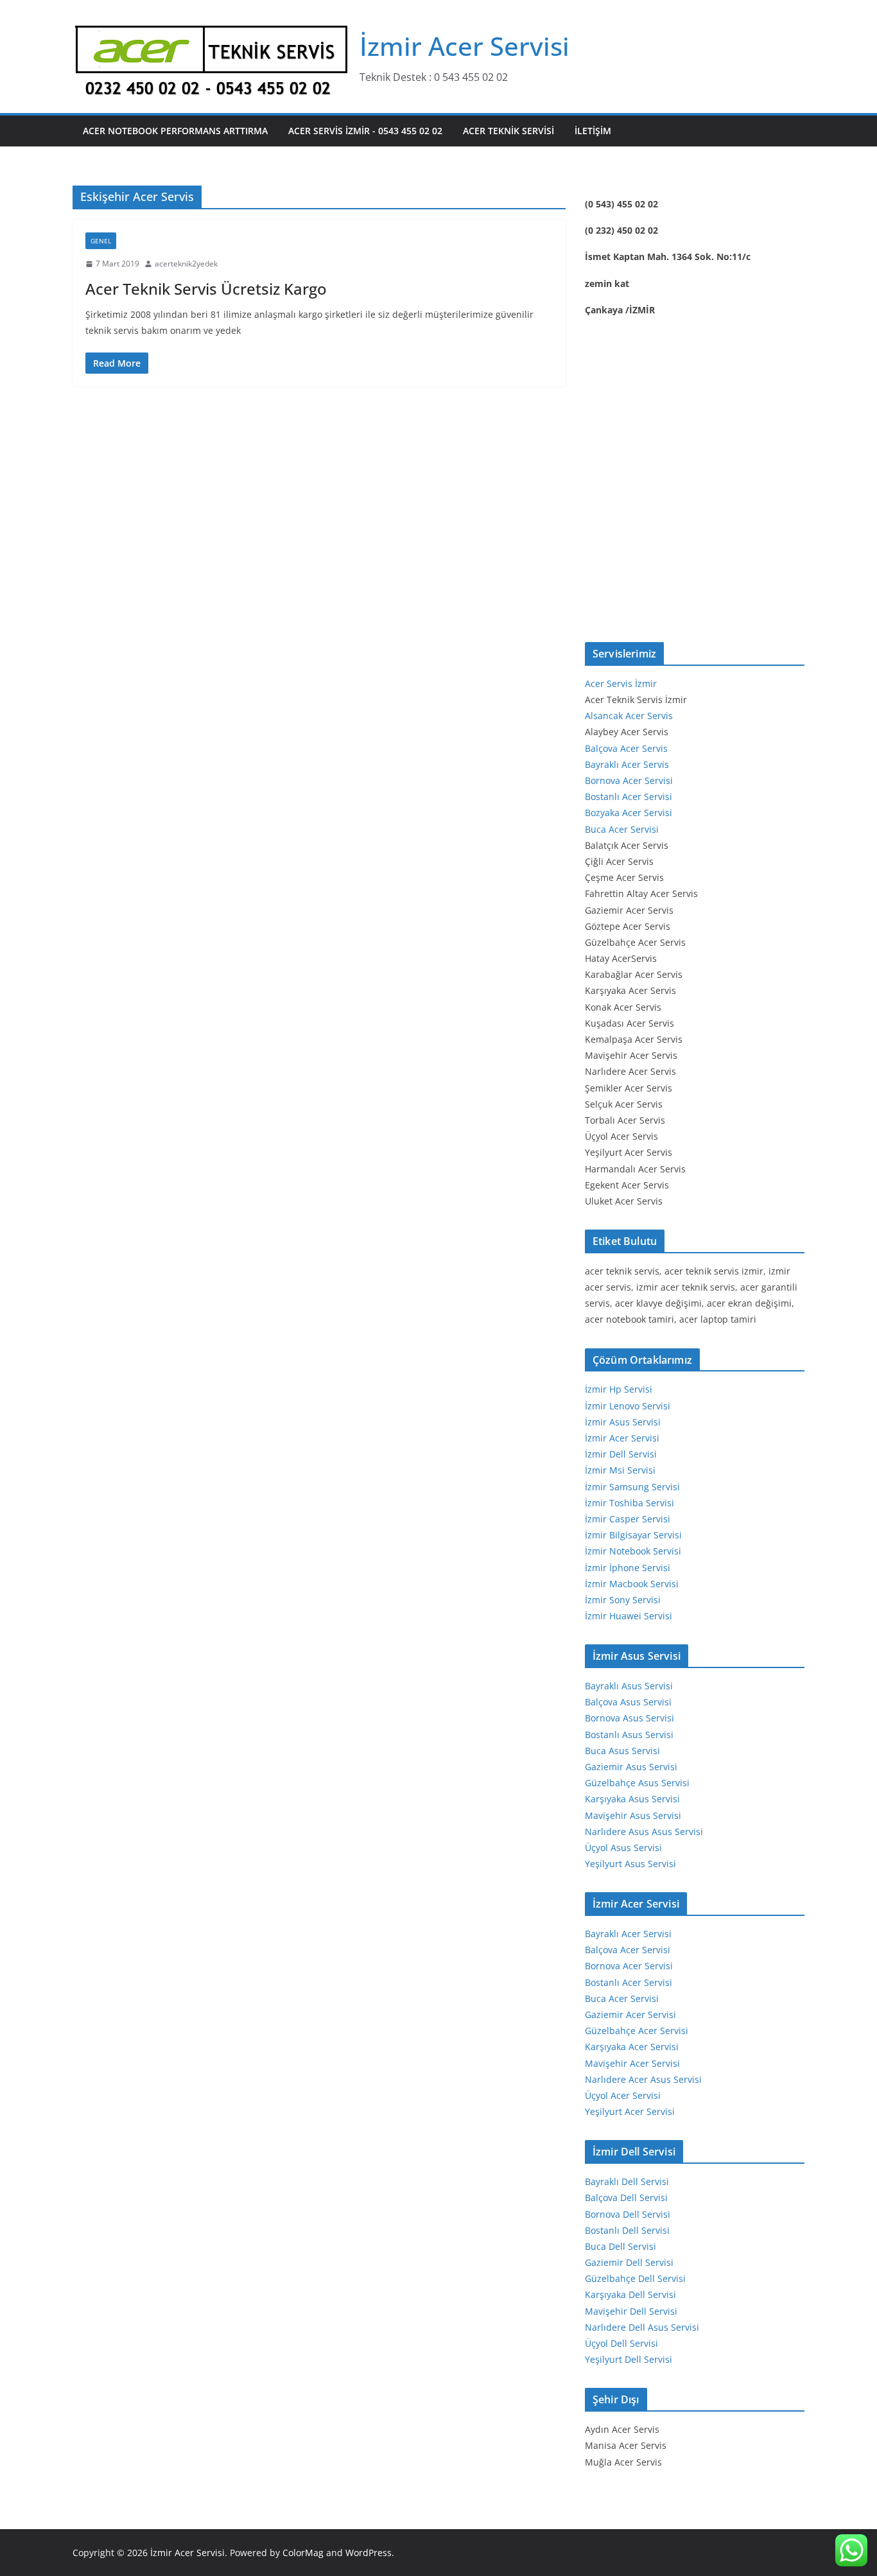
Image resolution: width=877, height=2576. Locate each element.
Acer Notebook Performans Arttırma (175, 131)
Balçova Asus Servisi (628, 1702)
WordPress (369, 2553)
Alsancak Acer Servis (629, 716)
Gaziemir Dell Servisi (629, 2262)
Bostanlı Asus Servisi (629, 1735)
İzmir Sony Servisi (623, 1600)
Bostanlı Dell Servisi (627, 2230)
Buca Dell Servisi (621, 2246)
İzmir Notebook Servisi (633, 1551)
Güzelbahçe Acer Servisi (637, 2031)
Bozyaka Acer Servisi (629, 813)
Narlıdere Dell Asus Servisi (642, 2327)
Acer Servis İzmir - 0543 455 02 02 (365, 131)
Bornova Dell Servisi (628, 2214)
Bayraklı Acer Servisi (628, 1934)
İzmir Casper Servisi (628, 1519)
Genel (101, 241)
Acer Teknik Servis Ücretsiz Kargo (206, 289)
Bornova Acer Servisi (629, 780)
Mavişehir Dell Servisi (631, 2311)
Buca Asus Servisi (622, 1751)
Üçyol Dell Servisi (621, 2343)
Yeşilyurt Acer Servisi (630, 2111)
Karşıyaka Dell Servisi (630, 2294)
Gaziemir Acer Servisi (630, 2015)
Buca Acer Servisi (622, 829)
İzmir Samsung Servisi (632, 1487)
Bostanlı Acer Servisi (629, 796)
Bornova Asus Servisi (630, 1718)
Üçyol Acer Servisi (623, 2095)
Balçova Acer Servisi (628, 1950)
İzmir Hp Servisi (619, 1389)
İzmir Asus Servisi (623, 1422)
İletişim (593, 131)
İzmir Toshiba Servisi (630, 1503)
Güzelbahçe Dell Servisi (635, 2278)
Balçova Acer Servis (626, 748)
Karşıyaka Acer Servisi (632, 2047)
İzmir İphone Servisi (628, 1568)
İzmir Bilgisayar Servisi (633, 1535)
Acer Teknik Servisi (508, 131)
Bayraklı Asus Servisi (629, 1686)
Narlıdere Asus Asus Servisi (644, 1832)
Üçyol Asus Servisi (623, 1848)
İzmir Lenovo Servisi (628, 1406)
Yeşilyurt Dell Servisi (629, 2359)
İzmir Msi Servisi (620, 1470)
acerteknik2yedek (186, 264)
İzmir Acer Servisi (465, 46)
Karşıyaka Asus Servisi (632, 1799)
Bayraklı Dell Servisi (627, 2181)
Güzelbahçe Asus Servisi (637, 1783)
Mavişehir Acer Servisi (632, 2063)
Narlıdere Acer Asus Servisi (643, 2079)
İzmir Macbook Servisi (632, 1584)
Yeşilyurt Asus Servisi (630, 1864)
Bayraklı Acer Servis (627, 764)
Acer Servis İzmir (621, 683)
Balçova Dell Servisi (626, 2197)
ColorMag (303, 2553)
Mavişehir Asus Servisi (633, 1815)
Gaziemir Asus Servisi (631, 1767)
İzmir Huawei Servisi (629, 1616)
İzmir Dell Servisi (621, 1454)
